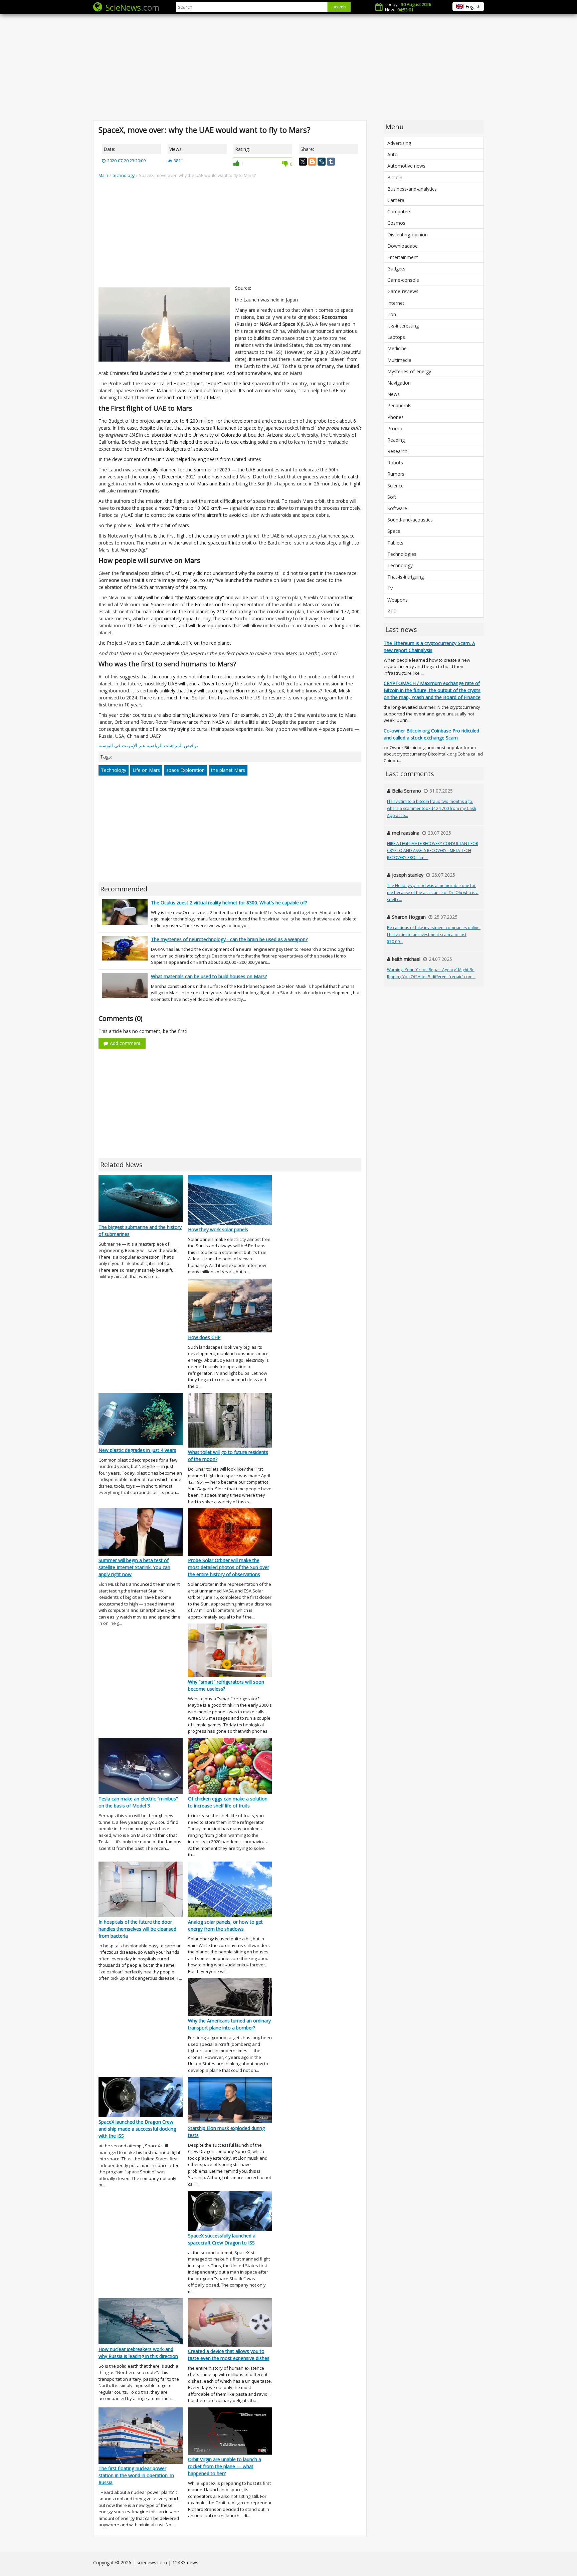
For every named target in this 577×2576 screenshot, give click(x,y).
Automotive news (406, 166)
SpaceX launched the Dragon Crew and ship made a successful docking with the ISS (137, 2129)
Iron (392, 314)
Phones (396, 417)
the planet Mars (228, 770)
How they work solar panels (218, 1229)
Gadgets (396, 269)
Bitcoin (395, 177)
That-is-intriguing (406, 577)
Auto (393, 154)
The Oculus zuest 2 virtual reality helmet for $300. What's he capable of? (229, 903)
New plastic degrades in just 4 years (137, 1450)
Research (397, 451)
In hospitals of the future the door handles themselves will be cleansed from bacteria (137, 1929)
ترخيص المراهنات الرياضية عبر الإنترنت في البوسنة (148, 745)
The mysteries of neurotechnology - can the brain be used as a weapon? (229, 939)
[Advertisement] (288, 67)
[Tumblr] (331, 162)
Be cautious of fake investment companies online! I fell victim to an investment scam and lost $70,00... (434, 935)
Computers (399, 211)
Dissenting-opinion (408, 235)
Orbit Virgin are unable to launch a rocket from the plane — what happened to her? (225, 2466)
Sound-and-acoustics (410, 520)
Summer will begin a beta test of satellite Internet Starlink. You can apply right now (134, 1567)
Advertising (399, 143)
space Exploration (185, 770)
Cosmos (396, 223)
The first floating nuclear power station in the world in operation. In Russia (136, 2475)
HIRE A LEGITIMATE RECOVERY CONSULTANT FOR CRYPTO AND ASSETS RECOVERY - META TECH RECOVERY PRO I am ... (433, 850)
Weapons (398, 600)
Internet (396, 303)
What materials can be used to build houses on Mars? (209, 976)
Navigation (399, 383)
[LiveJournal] (322, 162)
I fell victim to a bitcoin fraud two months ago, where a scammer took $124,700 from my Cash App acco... (432, 808)
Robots (395, 463)
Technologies (402, 554)
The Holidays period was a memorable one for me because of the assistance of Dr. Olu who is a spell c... (433, 893)
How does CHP (204, 1337)
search (339, 7)
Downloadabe (403, 246)
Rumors (396, 474)
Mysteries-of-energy (409, 371)
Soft (392, 497)
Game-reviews (403, 291)
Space (394, 531)
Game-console (403, 280)
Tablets (395, 543)
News (394, 394)
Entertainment (403, 257)
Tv (390, 588)
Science (396, 486)
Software (397, 508)
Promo (395, 428)
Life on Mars (146, 770)
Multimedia (399, 360)
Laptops (396, 337)
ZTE (392, 611)
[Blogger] (312, 162)
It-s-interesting (403, 326)
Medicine (397, 348)
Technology (114, 770)
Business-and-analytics (412, 189)
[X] (303, 162)
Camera (396, 200)
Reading (396, 440)
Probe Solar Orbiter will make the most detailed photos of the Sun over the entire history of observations (229, 1567)
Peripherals (399, 405)
